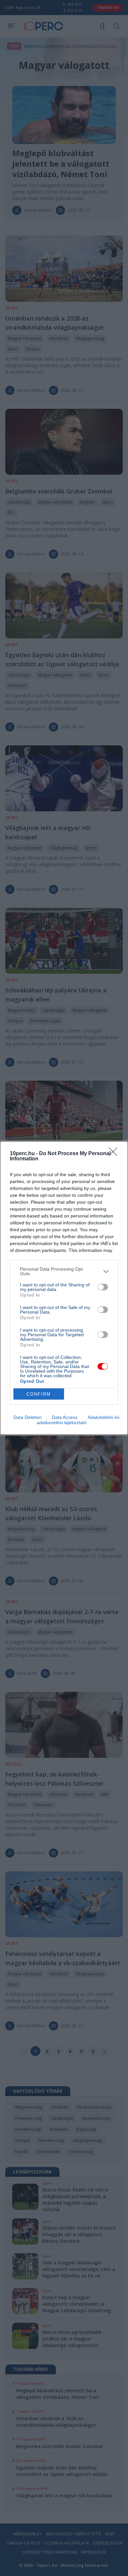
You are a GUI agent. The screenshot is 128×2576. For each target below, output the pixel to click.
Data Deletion (28, 1417)
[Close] (115, 1154)
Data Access (65, 1417)
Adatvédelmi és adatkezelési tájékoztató (78, 1420)
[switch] (103, 1287)
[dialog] (64, 1288)
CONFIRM (39, 1394)
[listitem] (64, 1271)
